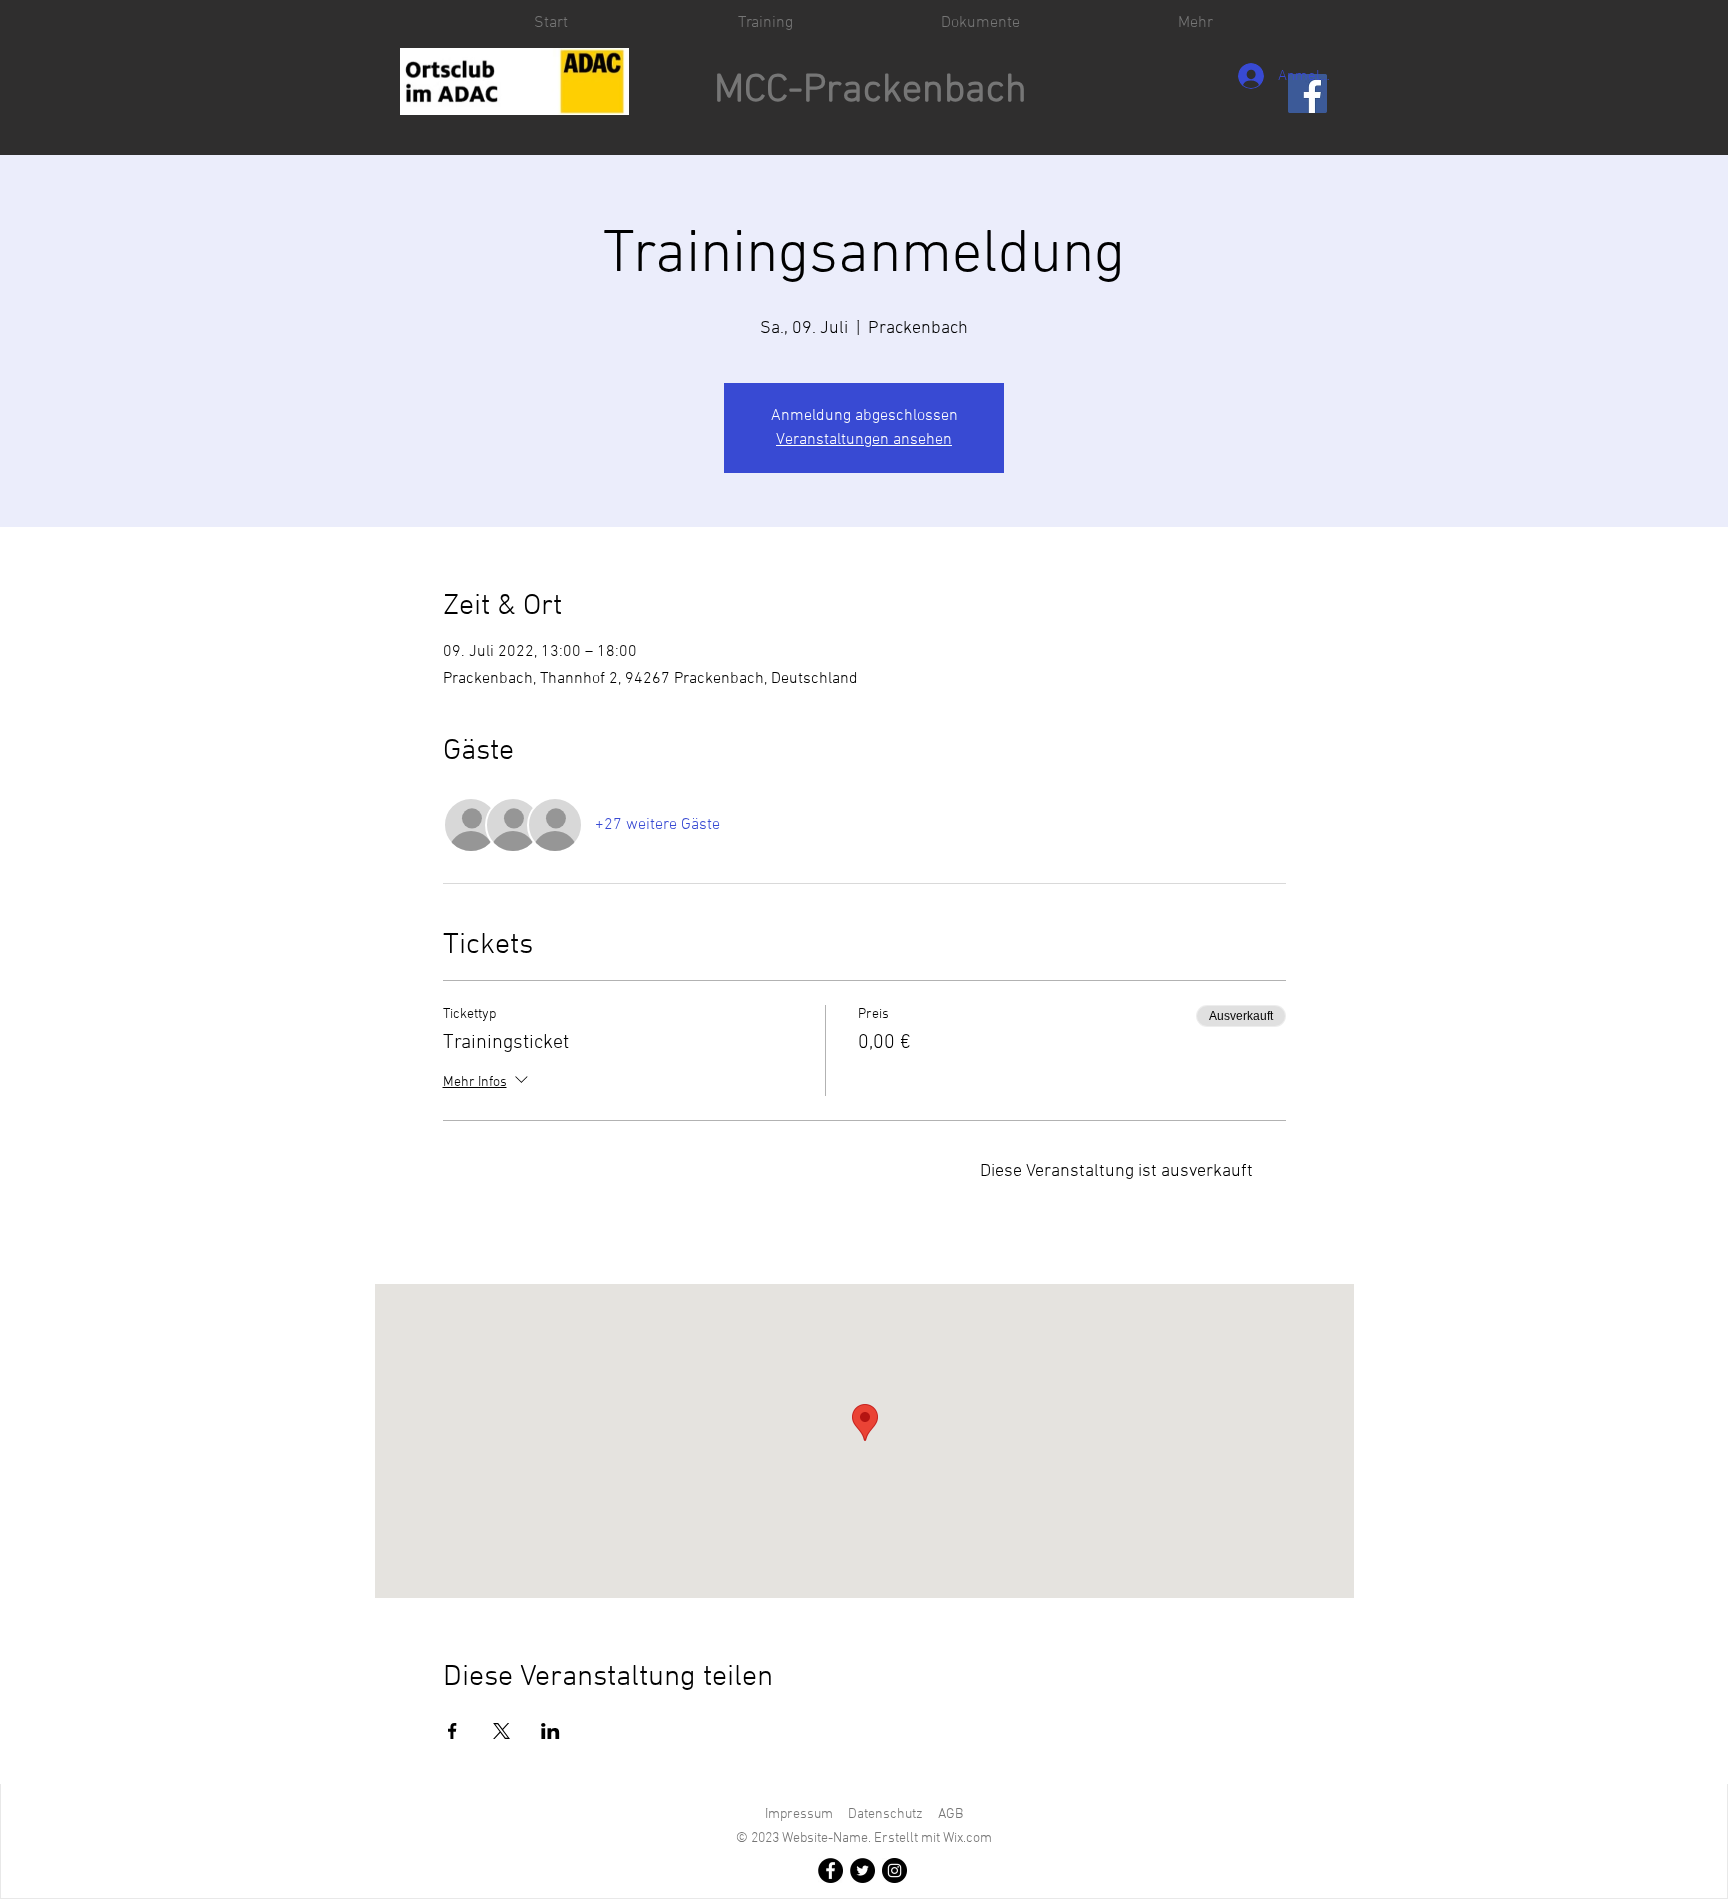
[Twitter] (862, 1870)
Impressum (799, 1814)
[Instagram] (894, 1870)
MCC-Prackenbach (870, 91)
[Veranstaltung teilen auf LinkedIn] (550, 1731)
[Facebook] (830, 1870)
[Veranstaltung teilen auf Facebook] (452, 1731)
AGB (950, 1814)
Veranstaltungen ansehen (864, 440)
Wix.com (967, 1838)
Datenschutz (885, 1814)
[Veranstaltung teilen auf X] (501, 1731)
